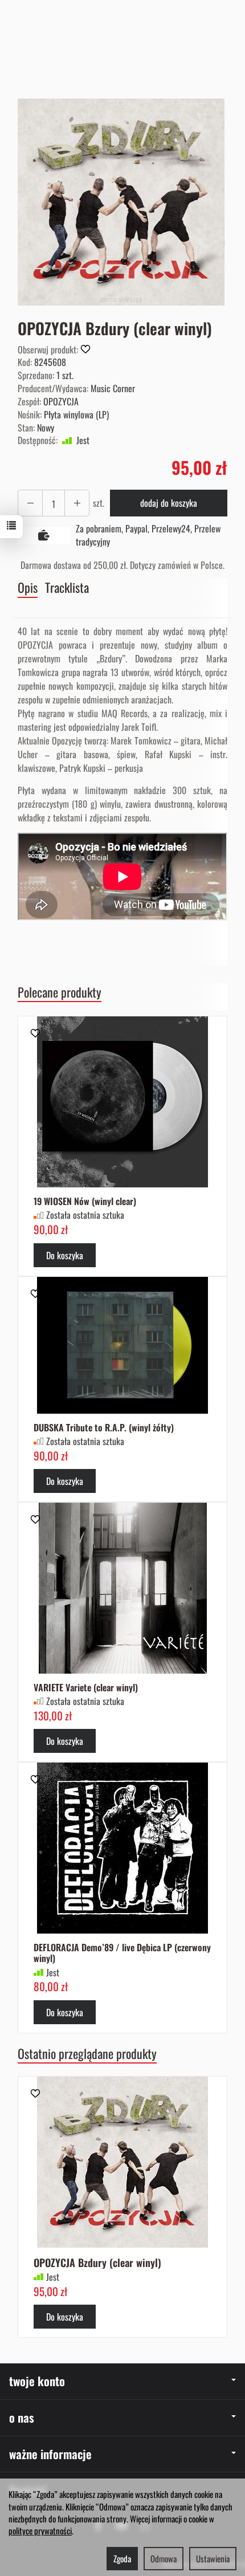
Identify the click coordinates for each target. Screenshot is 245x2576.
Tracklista (67, 587)
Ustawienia (213, 2558)
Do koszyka (65, 1255)
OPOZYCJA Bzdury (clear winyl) (97, 2262)
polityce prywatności (40, 2530)
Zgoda (122, 2558)
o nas (22, 2417)
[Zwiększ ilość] (30, 503)
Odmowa (164, 2558)
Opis (28, 587)
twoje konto (37, 2381)
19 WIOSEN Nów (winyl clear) (85, 1201)
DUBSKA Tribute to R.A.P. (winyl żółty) (104, 1427)
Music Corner (113, 388)
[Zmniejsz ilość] (77, 503)
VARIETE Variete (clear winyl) (86, 1687)
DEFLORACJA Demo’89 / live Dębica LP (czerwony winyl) (122, 1953)
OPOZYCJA (61, 401)
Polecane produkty (60, 992)
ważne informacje (50, 2454)
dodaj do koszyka (169, 503)
